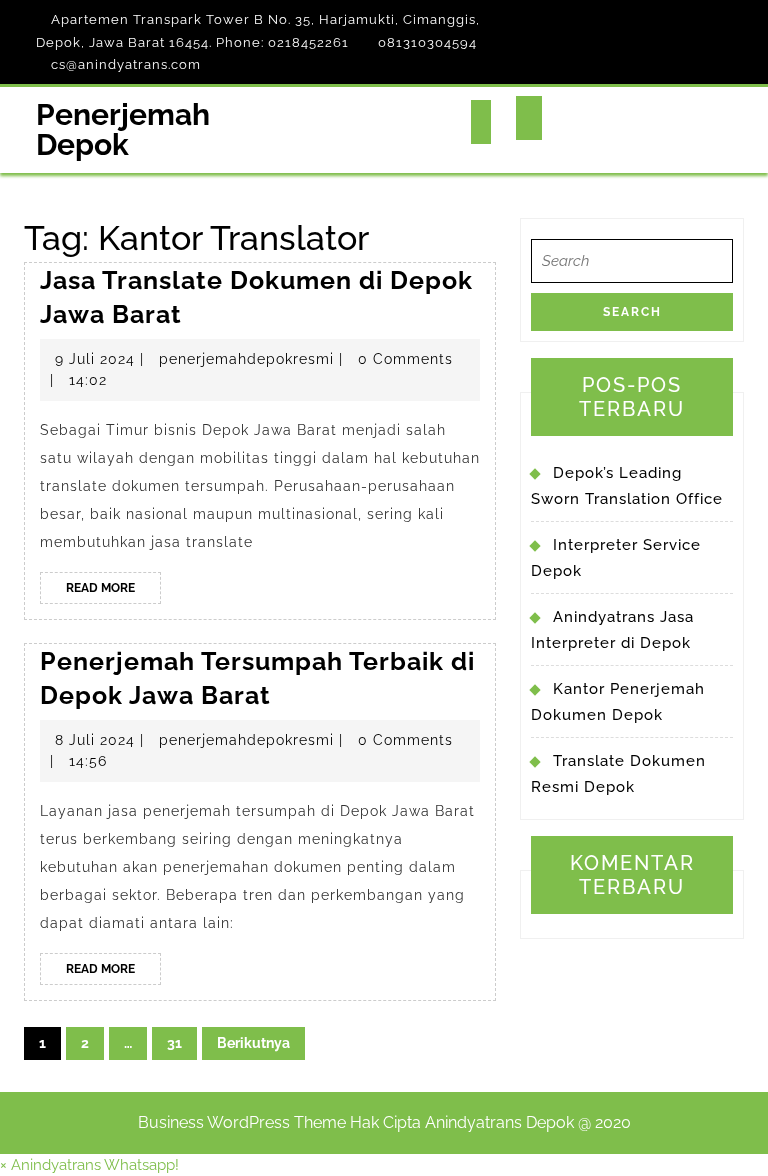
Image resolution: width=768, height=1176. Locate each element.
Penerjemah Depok (123, 129)
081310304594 (427, 42)
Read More (113, 592)
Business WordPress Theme (242, 1122)
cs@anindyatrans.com (126, 64)
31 (174, 1043)
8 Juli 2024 (95, 740)
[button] (89, 1165)
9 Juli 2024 (95, 359)
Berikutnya (253, 1043)
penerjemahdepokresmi (246, 359)
